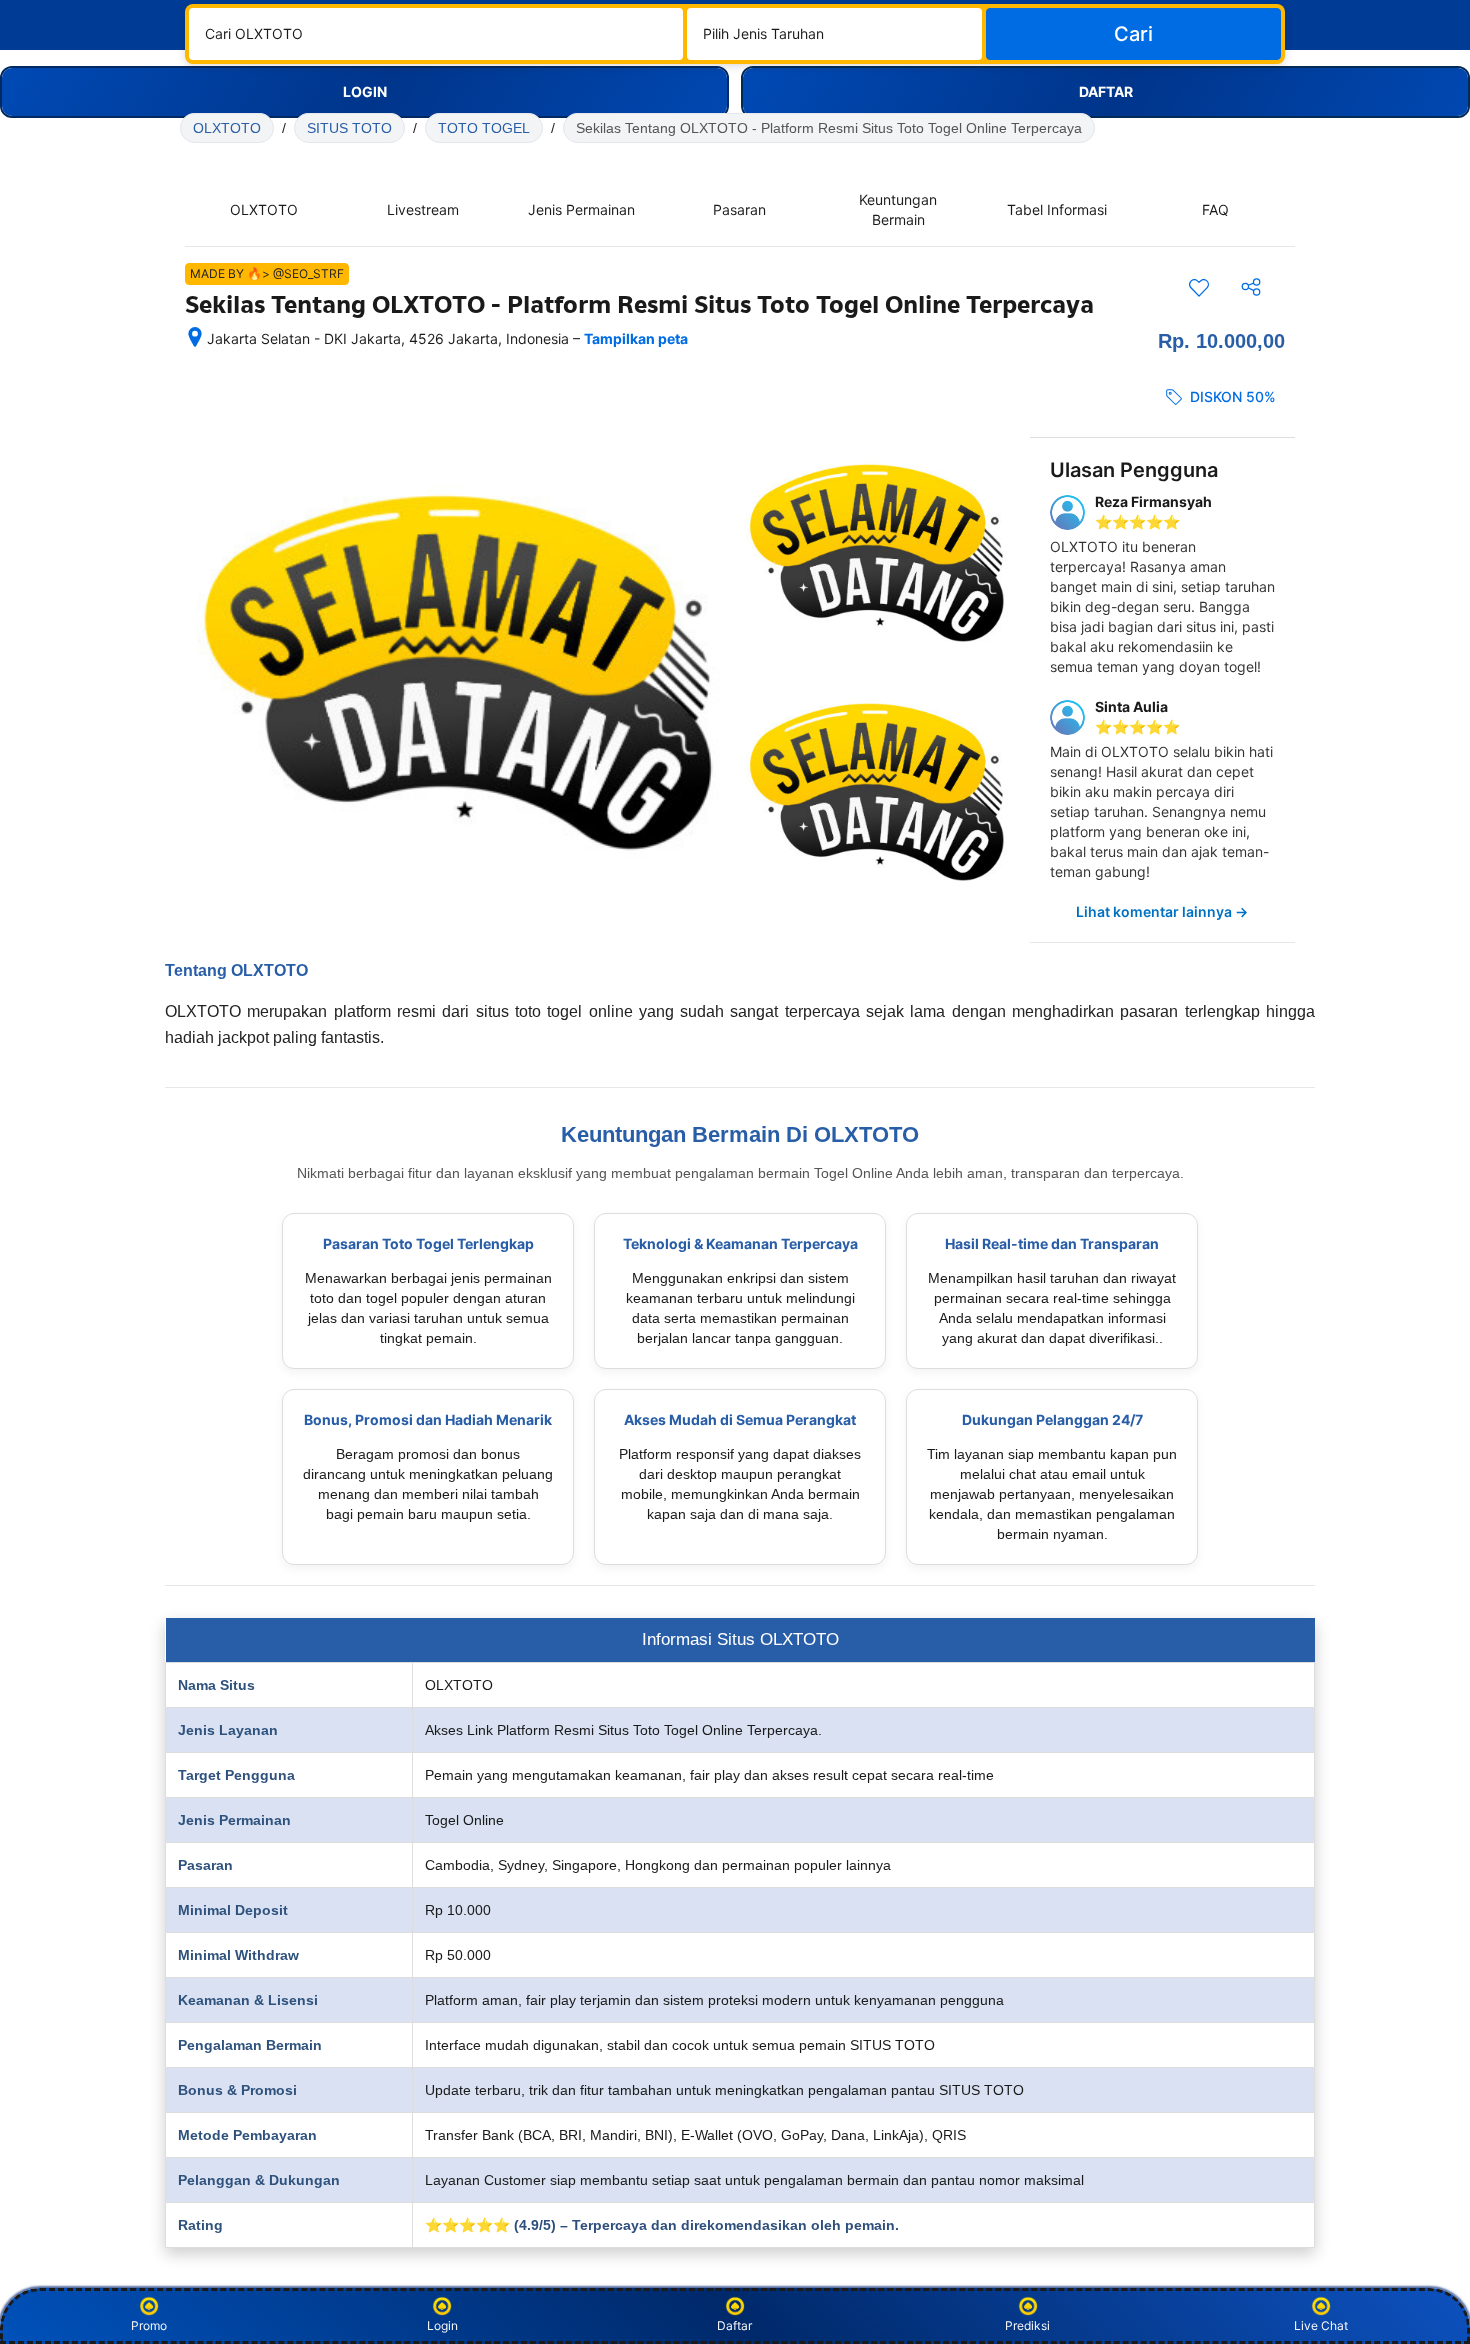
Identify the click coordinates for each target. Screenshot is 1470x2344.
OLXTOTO (227, 128)
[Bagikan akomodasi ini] (1251, 287)
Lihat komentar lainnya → (1162, 911)
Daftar (734, 2325)
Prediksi (1027, 2325)
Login (442, 2325)
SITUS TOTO (349, 128)
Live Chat (1321, 2325)
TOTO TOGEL (484, 128)
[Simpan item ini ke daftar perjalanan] (1199, 287)
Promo (149, 2325)
